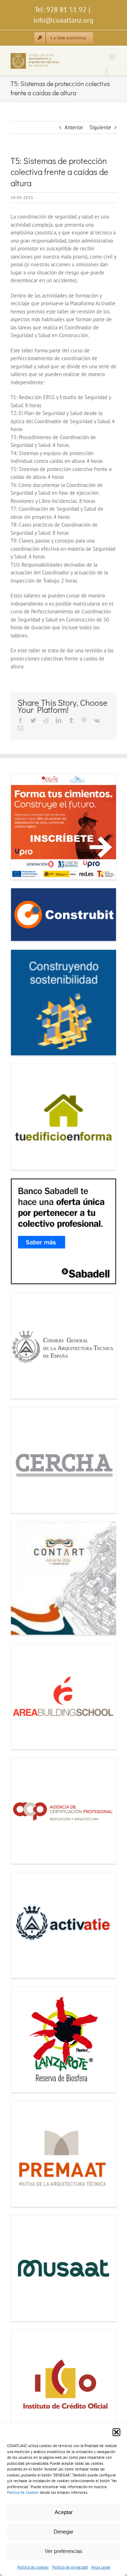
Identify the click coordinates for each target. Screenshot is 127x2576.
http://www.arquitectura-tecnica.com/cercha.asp (24, 1460)
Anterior (74, 127)
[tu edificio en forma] (64, 1117)
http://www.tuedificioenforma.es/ (24, 1117)
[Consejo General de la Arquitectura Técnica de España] (64, 1346)
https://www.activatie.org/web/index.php (24, 1925)
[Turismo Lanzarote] (64, 2039)
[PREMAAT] (64, 2154)
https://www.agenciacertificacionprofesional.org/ (24, 1811)
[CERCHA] (64, 1460)
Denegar (64, 2532)
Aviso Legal (101, 2567)
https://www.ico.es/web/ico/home (24, 2382)
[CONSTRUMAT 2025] (64, 1003)
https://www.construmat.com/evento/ (24, 1002)
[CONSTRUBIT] (64, 915)
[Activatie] (64, 1925)
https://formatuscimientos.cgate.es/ (24, 826)
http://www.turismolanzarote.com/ (24, 2039)
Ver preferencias (64, 2551)
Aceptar (64, 2512)
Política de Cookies (23, 2492)
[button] (116, 2432)
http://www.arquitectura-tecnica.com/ (24, 1346)
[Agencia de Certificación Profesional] (64, 1811)
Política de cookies (33, 2567)
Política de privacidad (70, 2567)
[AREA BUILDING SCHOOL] (64, 1696)
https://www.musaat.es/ (24, 2268)
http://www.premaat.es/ (24, 2154)
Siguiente (100, 127)
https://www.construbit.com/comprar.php (24, 915)
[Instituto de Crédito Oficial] (64, 2383)
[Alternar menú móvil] (113, 57)
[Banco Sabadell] (64, 1231)
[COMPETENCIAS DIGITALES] (64, 827)
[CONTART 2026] (64, 1578)
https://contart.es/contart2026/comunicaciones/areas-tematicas (24, 1578)
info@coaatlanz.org (64, 20)
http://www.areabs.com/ (24, 1696)
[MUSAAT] (64, 2268)
